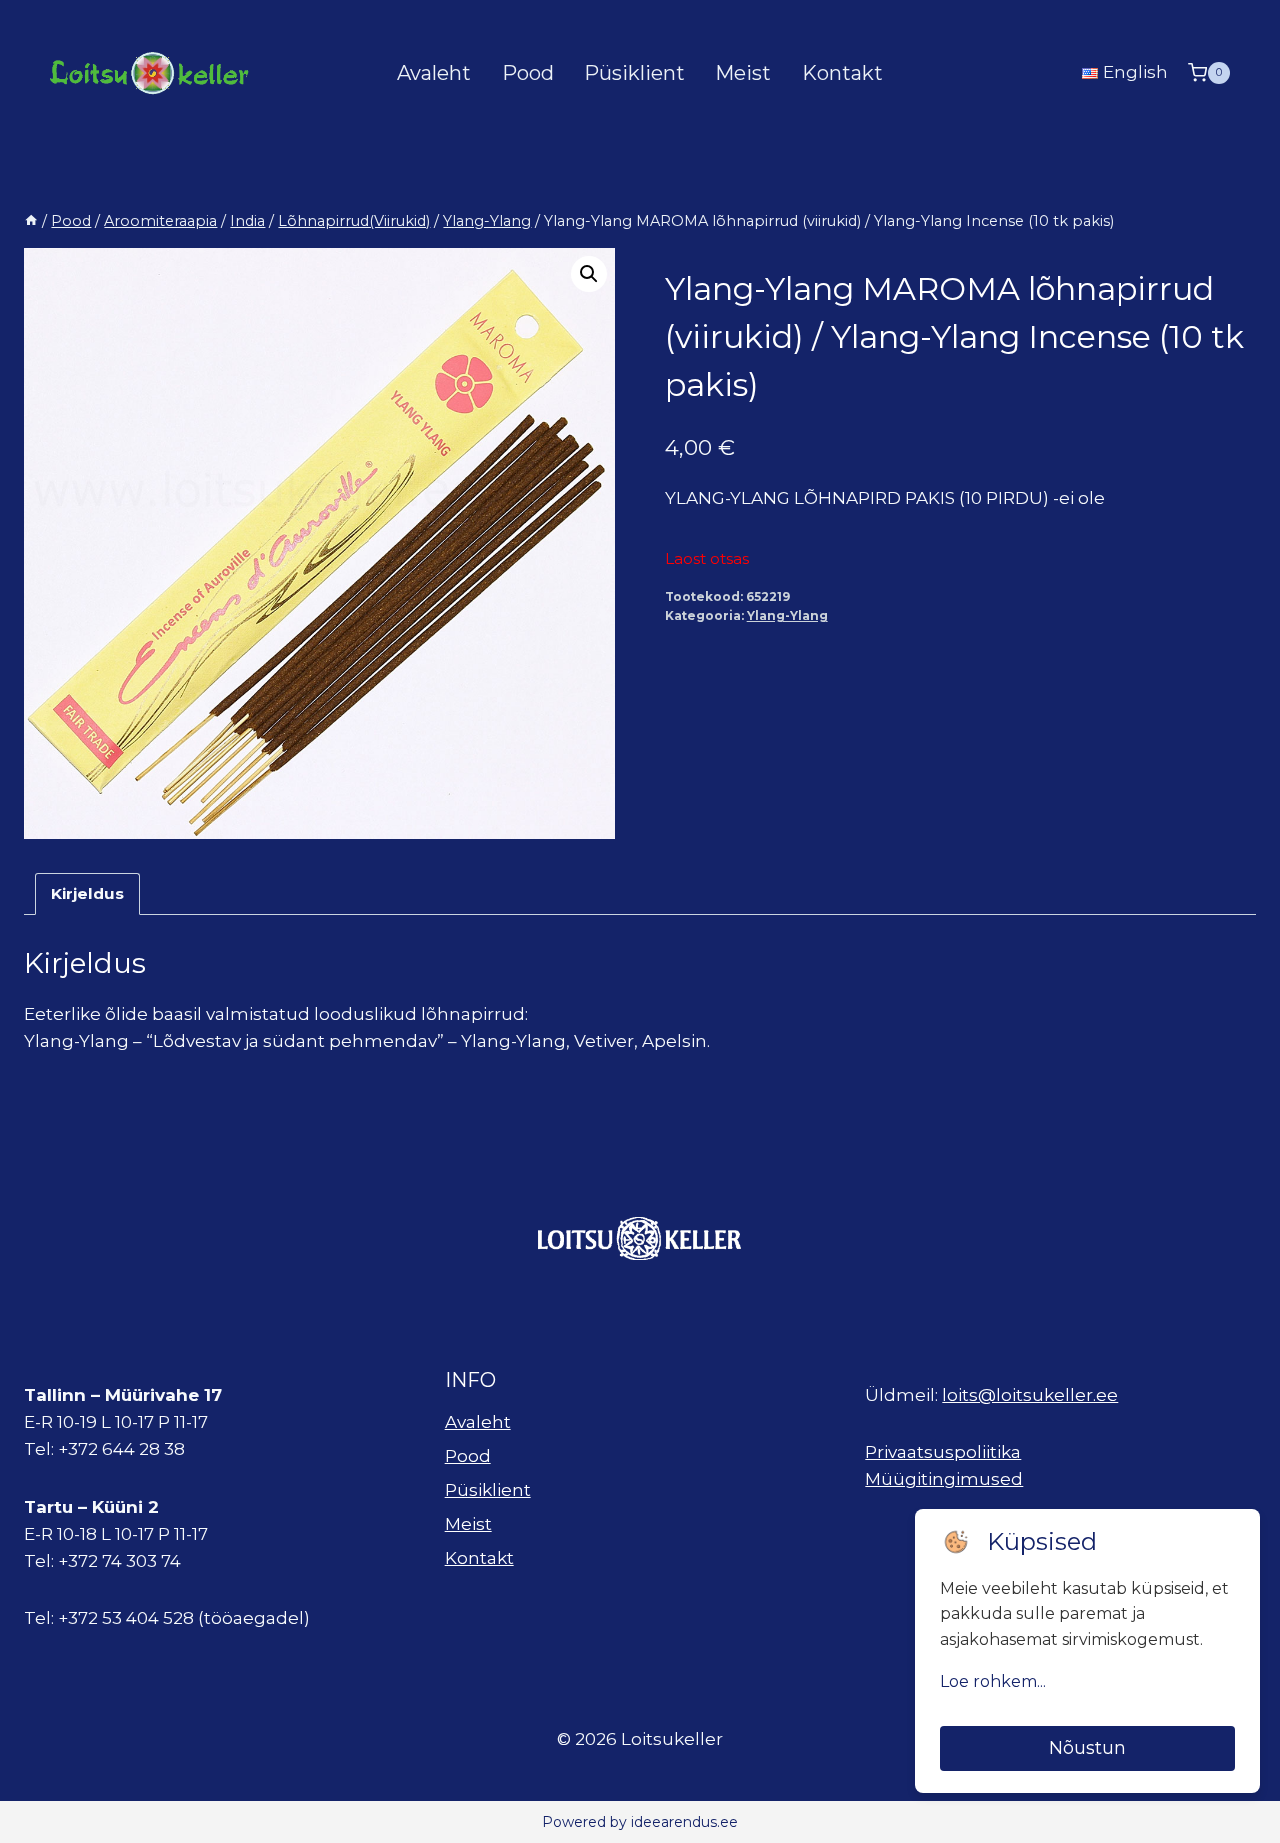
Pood (528, 73)
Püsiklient (634, 73)
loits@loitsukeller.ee (1030, 1395)
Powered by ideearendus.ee (640, 1822)
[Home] (31, 221)
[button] (589, 274)
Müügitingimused (944, 1479)
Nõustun (1087, 1748)
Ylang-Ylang (787, 615)
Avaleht (434, 73)
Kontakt (842, 73)
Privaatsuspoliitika (943, 1452)
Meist (743, 73)
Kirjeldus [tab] (87, 893)
